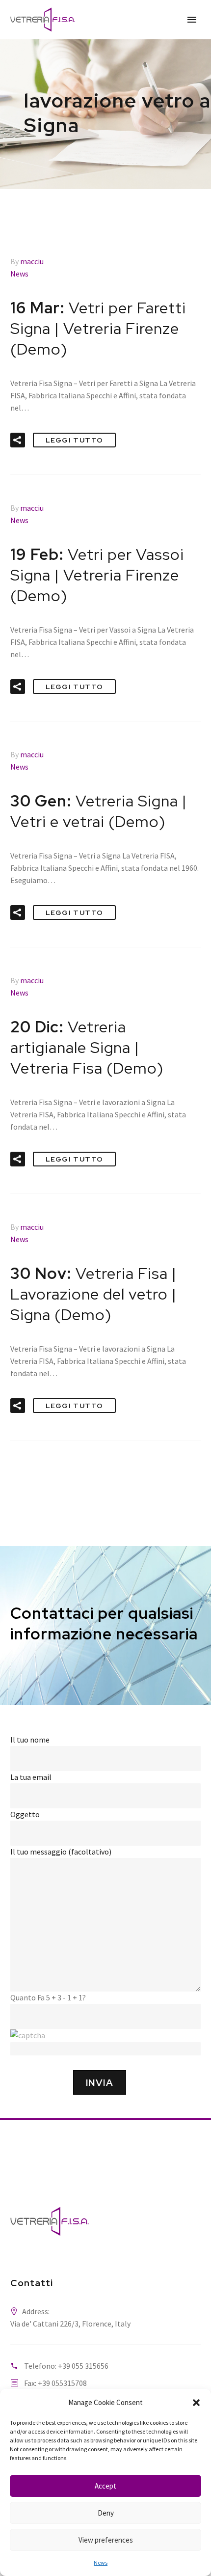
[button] (196, 2403)
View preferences (106, 2540)
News (101, 2562)
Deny (106, 2513)
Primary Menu (192, 20)
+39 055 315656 (83, 2366)
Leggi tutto (74, 440)
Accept (105, 2486)
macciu (32, 261)
